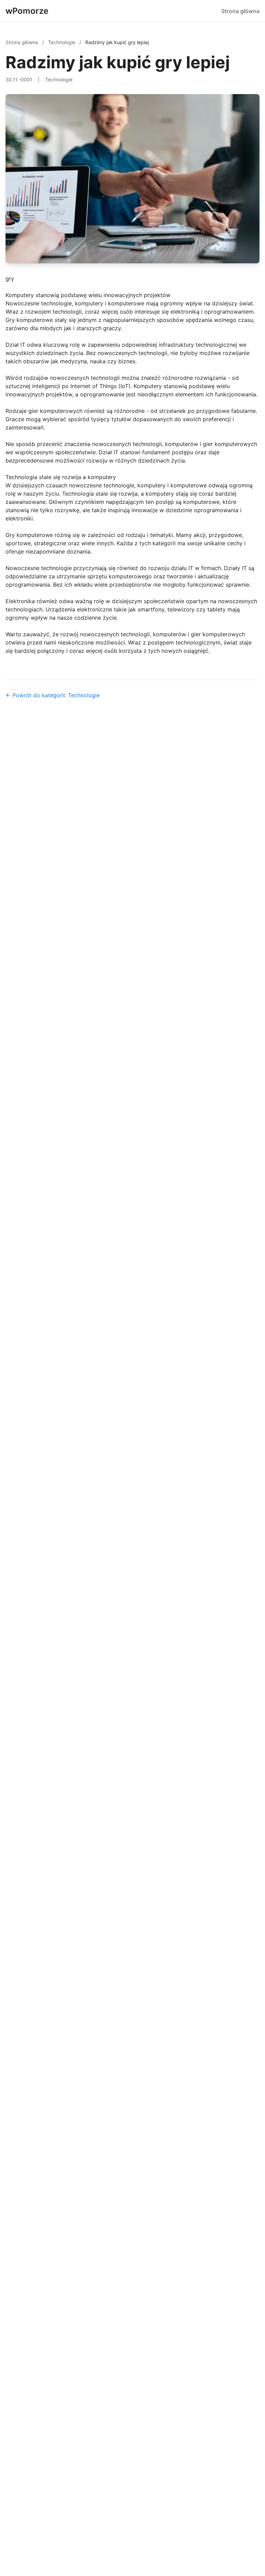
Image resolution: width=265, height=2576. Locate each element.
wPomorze (27, 11)
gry (10, 278)
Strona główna (240, 11)
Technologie (62, 42)
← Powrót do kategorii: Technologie (53, 695)
